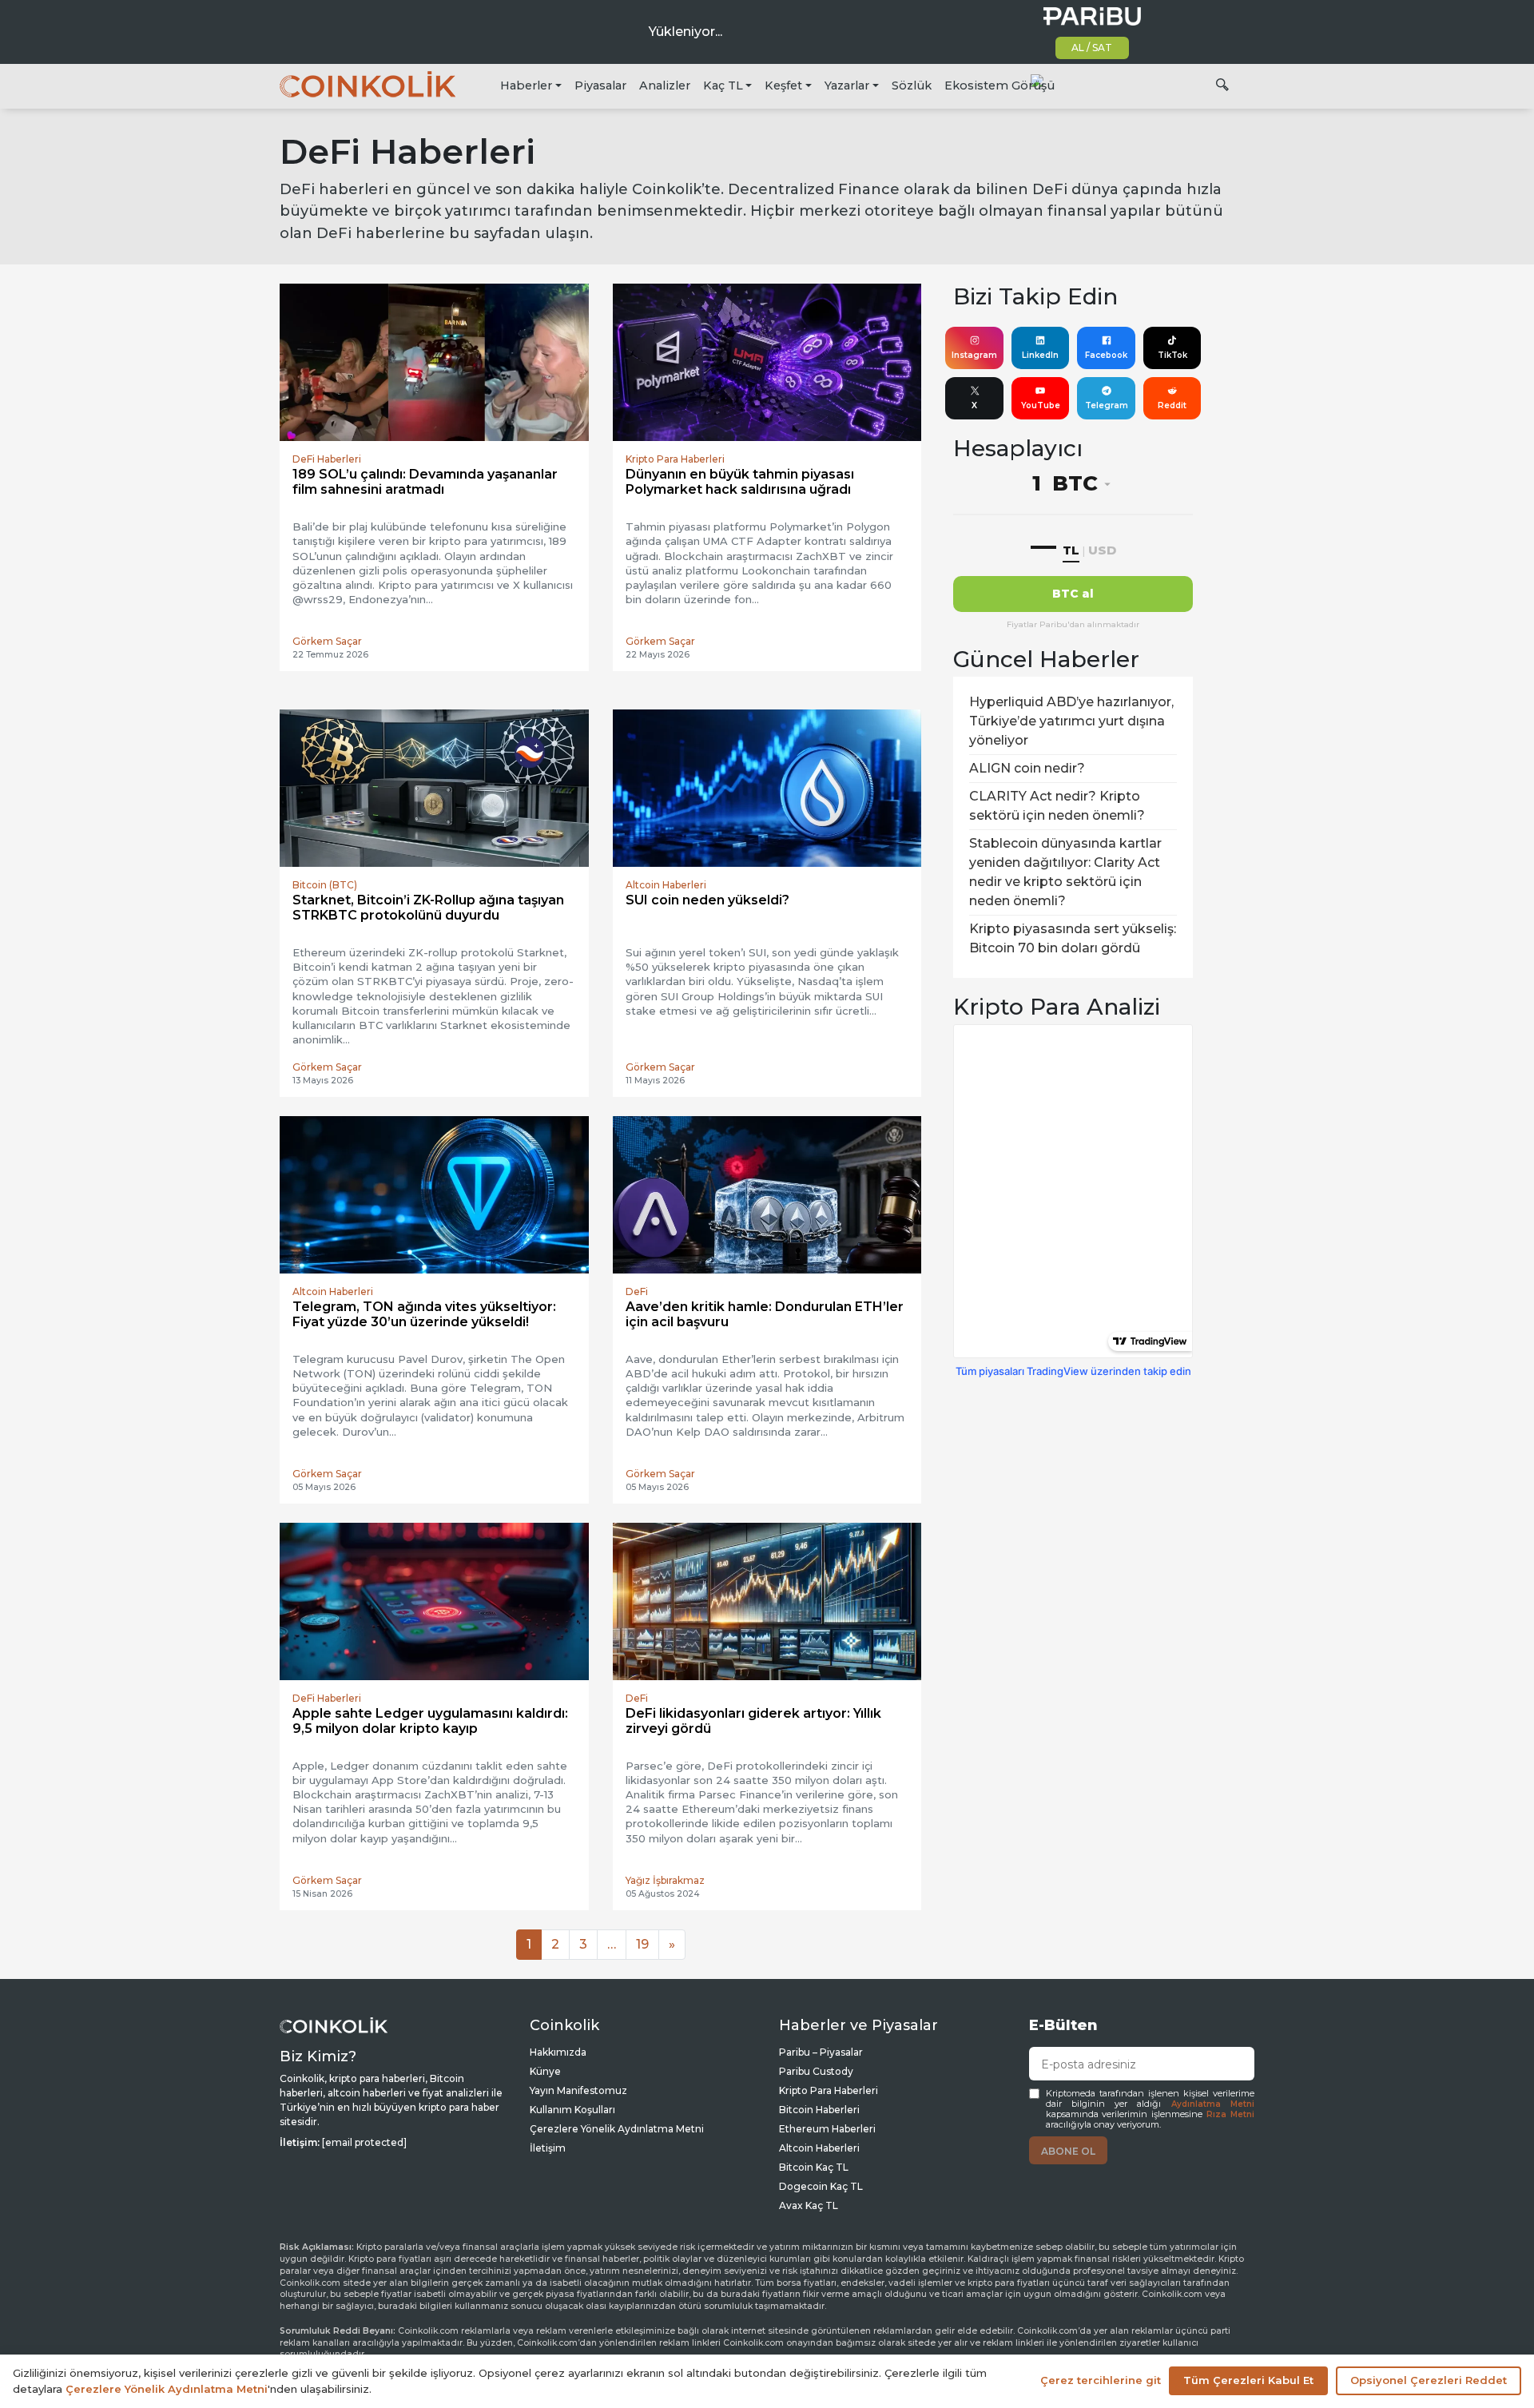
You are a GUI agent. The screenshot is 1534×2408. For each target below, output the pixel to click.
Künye (545, 2071)
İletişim (548, 2148)
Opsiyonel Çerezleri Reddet (1429, 2380)
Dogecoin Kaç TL (821, 2186)
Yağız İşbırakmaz (665, 1880)
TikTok (1172, 355)
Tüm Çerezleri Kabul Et (1248, 2380)
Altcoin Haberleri (819, 2148)
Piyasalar (600, 85)
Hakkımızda (558, 2052)
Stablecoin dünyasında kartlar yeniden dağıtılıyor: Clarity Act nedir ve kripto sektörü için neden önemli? (1065, 872)
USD (1102, 550)
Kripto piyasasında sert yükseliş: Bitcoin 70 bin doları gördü (1073, 938)
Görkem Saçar (327, 641)
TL (1071, 550)
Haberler (526, 85)
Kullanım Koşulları (572, 2110)
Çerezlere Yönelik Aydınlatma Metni (617, 2129)
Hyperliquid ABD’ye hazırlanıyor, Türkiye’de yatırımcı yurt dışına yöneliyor (1071, 721)
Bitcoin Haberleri (819, 2110)
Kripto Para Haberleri (829, 2090)
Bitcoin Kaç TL (814, 2167)
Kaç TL (723, 85)
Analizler (665, 85)
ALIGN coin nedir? (1027, 768)
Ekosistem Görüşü (999, 85)
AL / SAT (1092, 48)
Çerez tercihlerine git (1101, 2380)
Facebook (1106, 355)
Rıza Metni (1230, 2114)
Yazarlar (847, 85)
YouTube (1041, 405)
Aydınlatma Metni (1213, 2104)
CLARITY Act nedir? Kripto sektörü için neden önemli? (1057, 806)
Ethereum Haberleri (827, 2129)
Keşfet (783, 85)
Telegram (1107, 405)
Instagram (974, 355)
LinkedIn (1040, 355)
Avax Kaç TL (809, 2205)
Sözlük (912, 85)
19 (642, 1944)
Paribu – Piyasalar (821, 2052)
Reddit (1172, 405)
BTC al (1073, 594)
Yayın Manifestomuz (578, 2090)
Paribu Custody (816, 2071)
